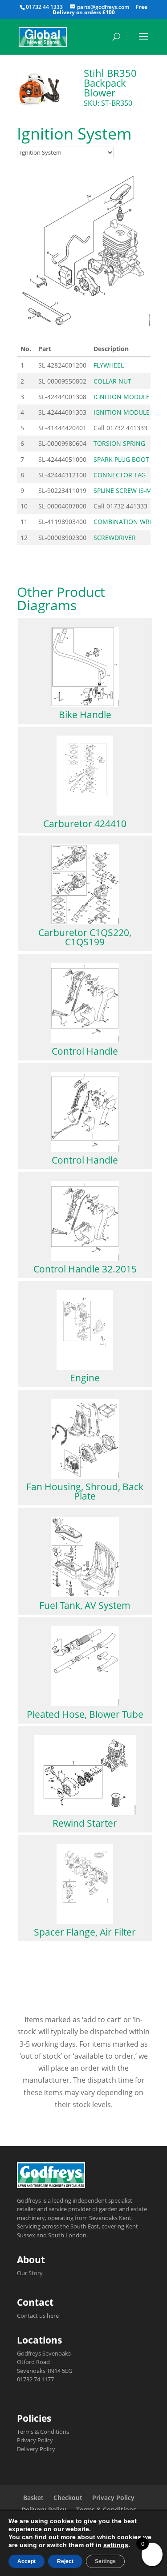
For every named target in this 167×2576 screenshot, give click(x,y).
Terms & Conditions (43, 2432)
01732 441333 (127, 428)
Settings (105, 2561)
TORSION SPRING (119, 443)
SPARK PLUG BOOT (121, 459)
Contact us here (38, 2316)
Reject (65, 2561)
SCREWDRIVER (115, 538)
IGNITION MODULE (122, 397)
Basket (33, 2498)
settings (116, 2545)
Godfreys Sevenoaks (44, 2353)
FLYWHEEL (109, 365)
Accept (26, 2561)
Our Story (30, 2273)
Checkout (68, 2498)
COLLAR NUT (112, 381)
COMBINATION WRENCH (130, 522)
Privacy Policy (35, 2440)
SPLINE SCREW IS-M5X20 (130, 490)
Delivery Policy (36, 2449)
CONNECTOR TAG (120, 475)
